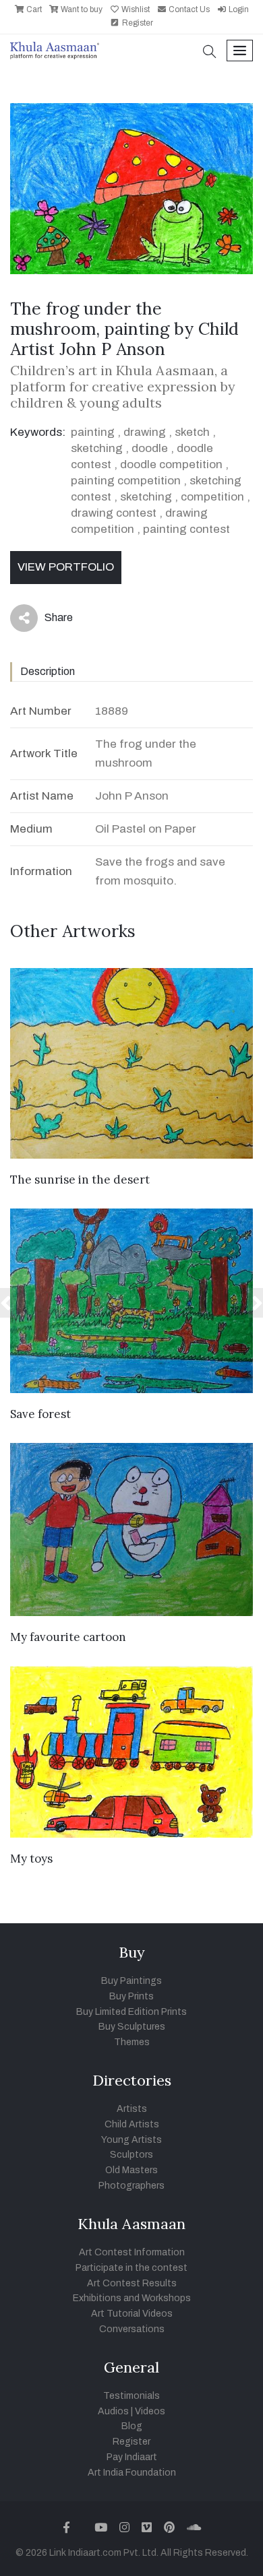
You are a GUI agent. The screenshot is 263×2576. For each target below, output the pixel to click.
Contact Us (188, 9)
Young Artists (131, 2140)
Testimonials (131, 2396)
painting (93, 432)
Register (137, 23)
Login (238, 9)
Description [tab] (48, 671)
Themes (132, 2042)
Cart (33, 9)
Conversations (132, 2329)
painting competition (126, 481)
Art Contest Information (132, 2252)
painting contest (186, 529)
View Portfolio (66, 567)
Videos (150, 2411)
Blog (132, 2426)
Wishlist (135, 9)
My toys (31, 1859)
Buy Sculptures (132, 2027)
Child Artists (132, 2124)
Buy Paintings (131, 1981)
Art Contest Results (132, 2283)
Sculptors (131, 2155)
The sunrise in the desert (80, 1180)
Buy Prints (131, 1996)
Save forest (40, 1414)
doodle (150, 448)
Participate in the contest (131, 2268)
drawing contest (114, 513)
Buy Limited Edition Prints (131, 2012)
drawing (145, 432)
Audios (113, 2411)
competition (212, 497)
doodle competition (171, 464)
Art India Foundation (132, 2473)
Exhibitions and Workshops (132, 2298)
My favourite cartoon (68, 1637)
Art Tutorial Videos (132, 2314)
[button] (210, 53)
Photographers (131, 2186)
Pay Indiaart (132, 2457)
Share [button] (48, 620)
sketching (97, 448)
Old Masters (131, 2170)
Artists (132, 2109)
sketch (192, 432)
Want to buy (81, 9)
